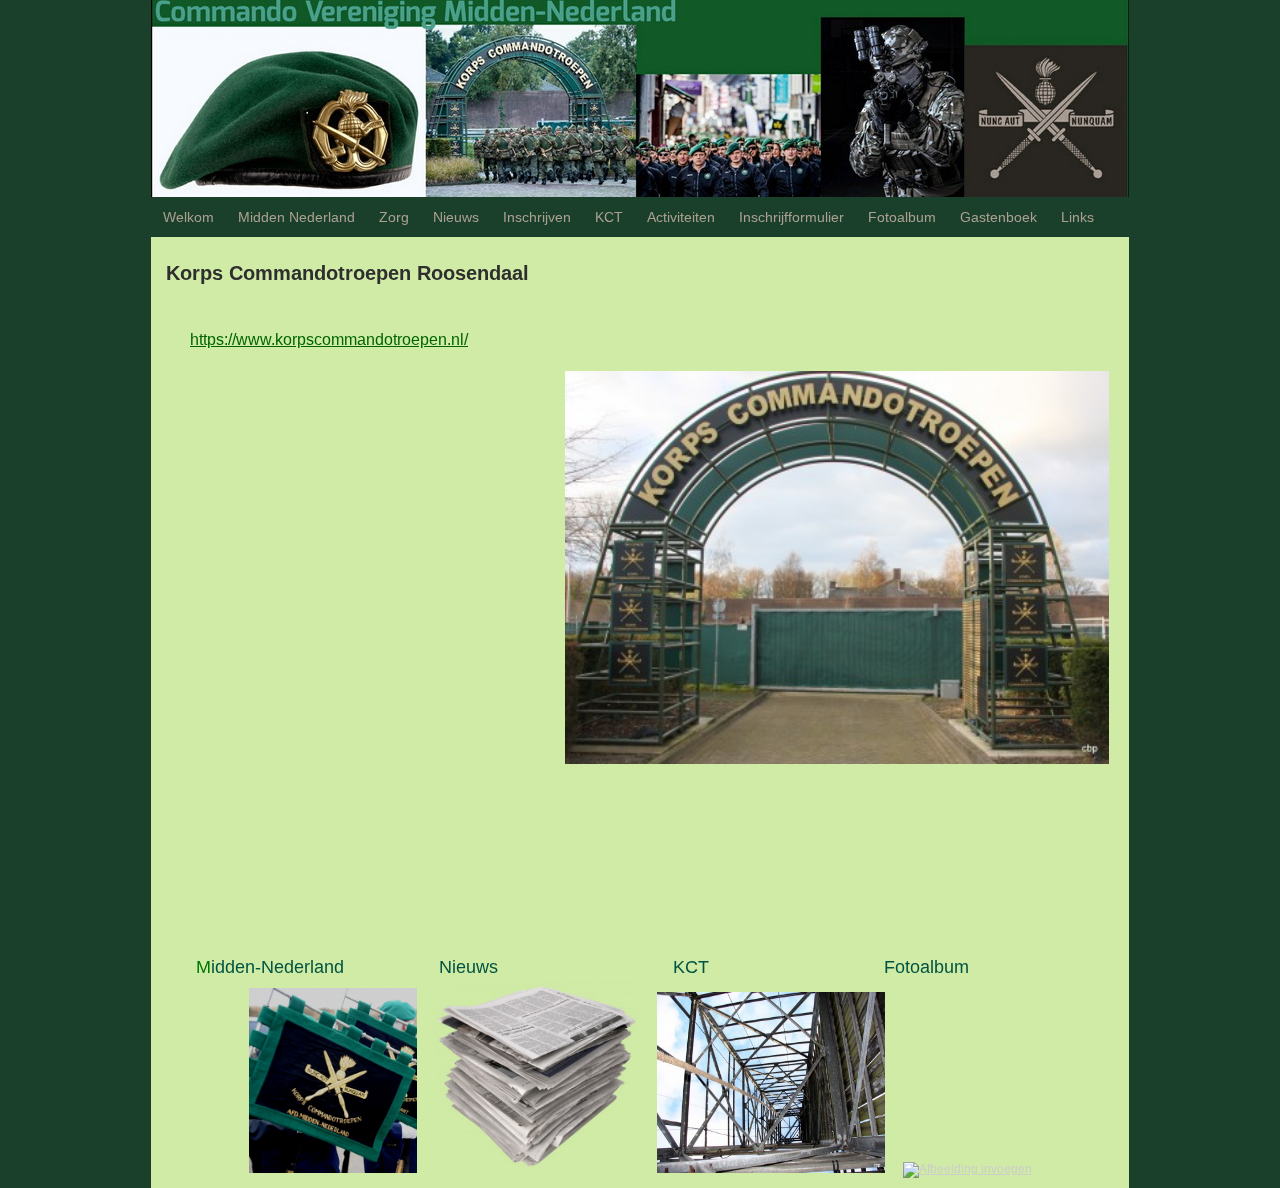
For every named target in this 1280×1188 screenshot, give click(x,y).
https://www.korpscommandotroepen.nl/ (329, 339)
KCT (609, 217)
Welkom (188, 217)
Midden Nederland (296, 217)
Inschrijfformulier (791, 217)
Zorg (394, 217)
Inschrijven (537, 217)
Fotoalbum (902, 217)
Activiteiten (681, 217)
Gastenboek (998, 217)
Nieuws (456, 217)
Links (1077, 217)
